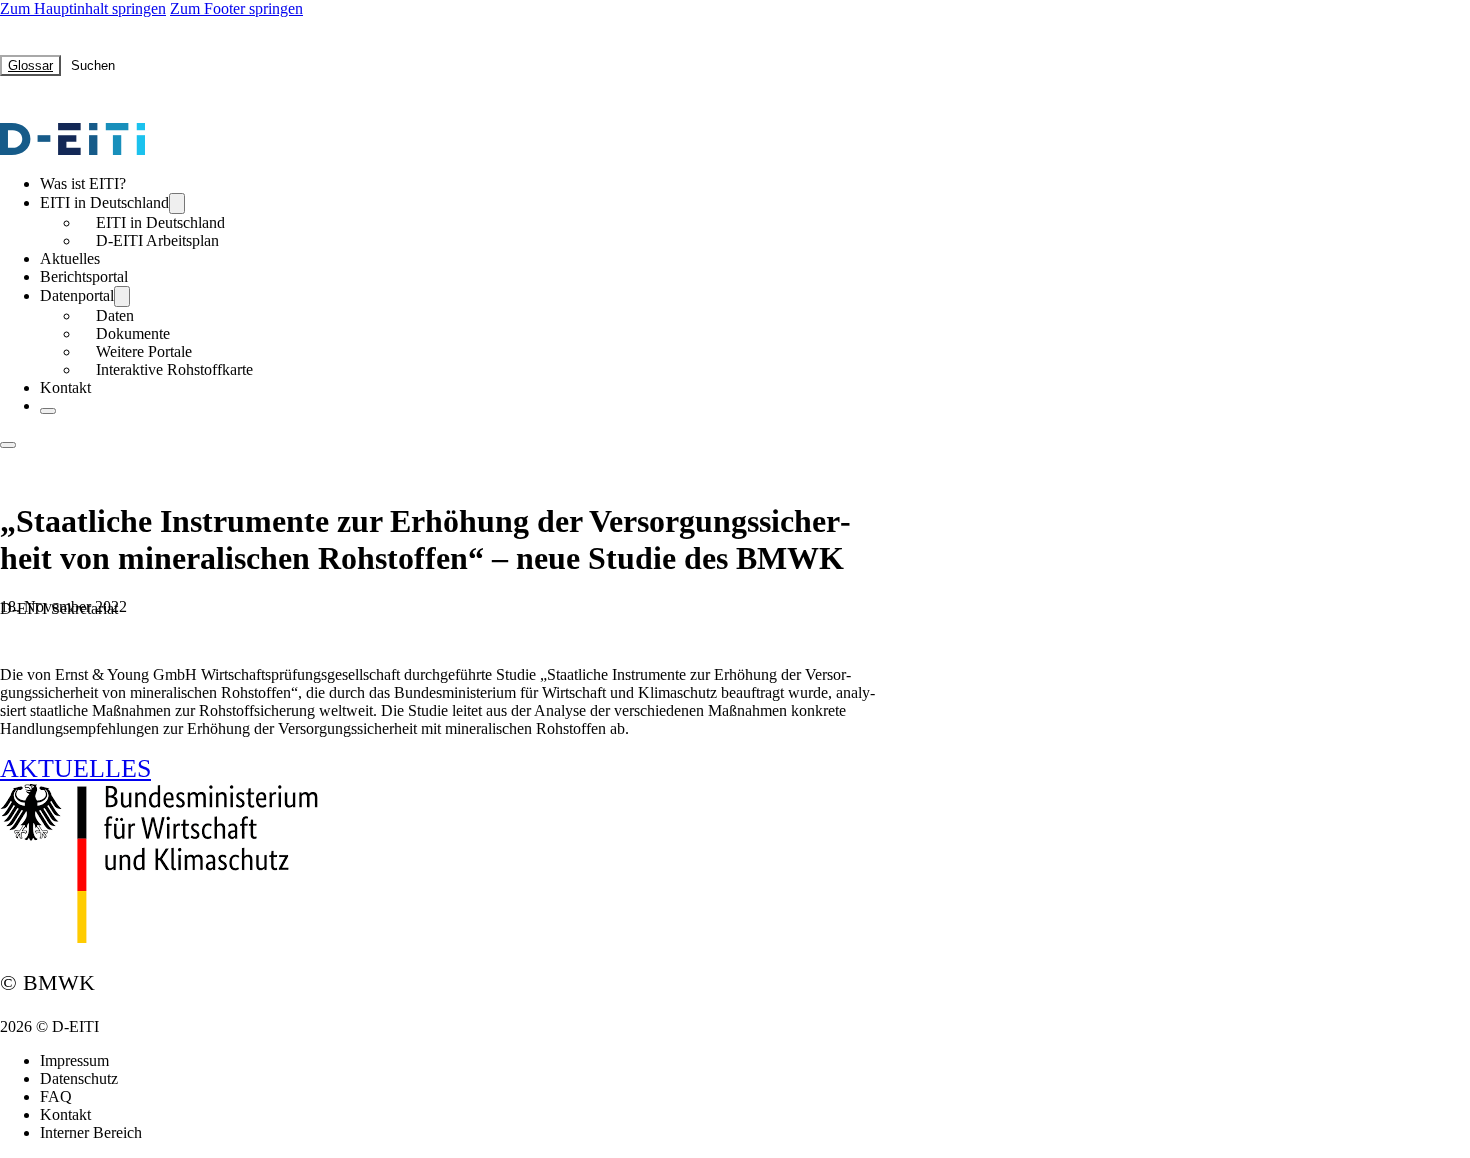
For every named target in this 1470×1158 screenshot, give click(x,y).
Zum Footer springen (236, 8)
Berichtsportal (84, 276)
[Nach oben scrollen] (1400, 1103)
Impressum (74, 1060)
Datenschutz (79, 1078)
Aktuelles (70, 258)
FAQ (56, 1096)
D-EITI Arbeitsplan (157, 240)
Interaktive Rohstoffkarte (174, 369)
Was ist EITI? (83, 183)
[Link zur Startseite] (72, 149)
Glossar (30, 65)
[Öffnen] (8, 445)
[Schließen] (48, 411)
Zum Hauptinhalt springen (83, 8)
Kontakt (65, 387)
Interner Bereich (91, 1132)
